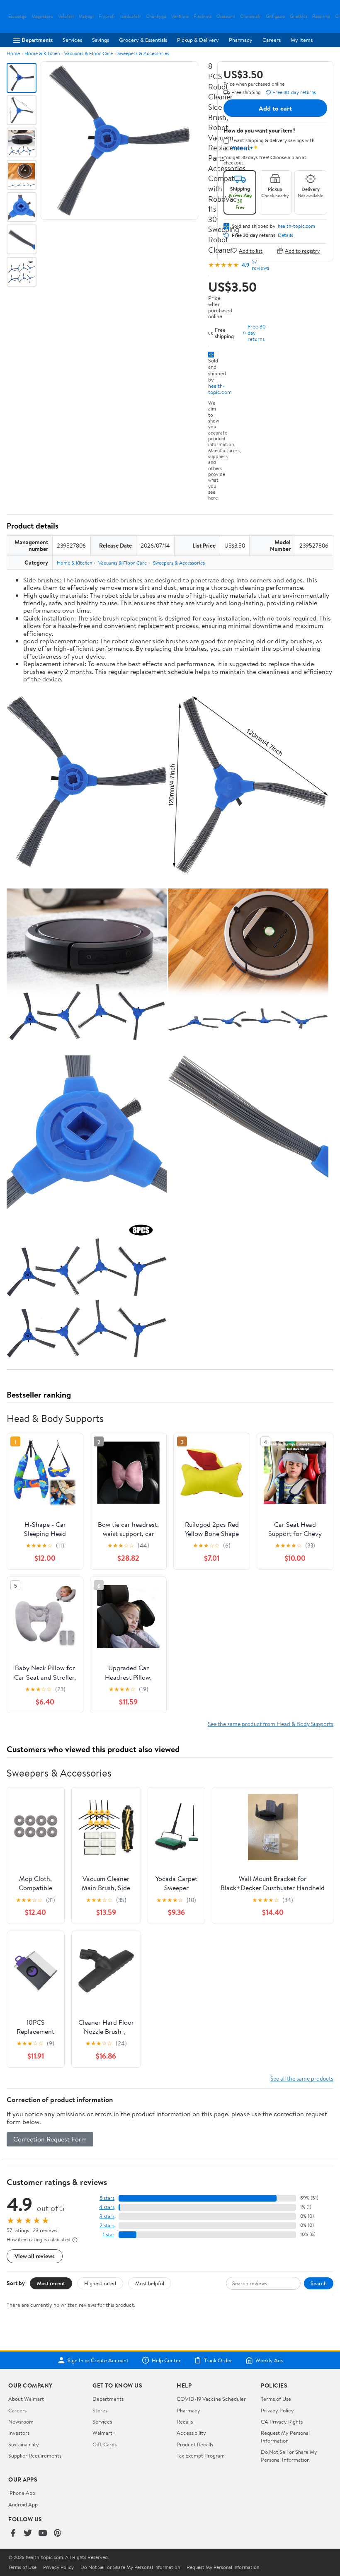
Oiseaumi (226, 16)
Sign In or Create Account (98, 2360)
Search (319, 2283)
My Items (302, 40)
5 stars (107, 2198)
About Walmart (26, 2399)
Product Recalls (195, 2444)
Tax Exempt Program (201, 2455)
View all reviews (35, 2256)
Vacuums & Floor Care (89, 53)
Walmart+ (104, 2433)
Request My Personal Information (285, 2436)
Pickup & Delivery (198, 40)
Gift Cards (104, 2444)
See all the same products (302, 2078)
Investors (19, 2433)
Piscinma (203, 16)
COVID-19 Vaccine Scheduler (211, 2399)
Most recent (51, 2283)
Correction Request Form (50, 2139)
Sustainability (24, 2444)
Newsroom (21, 2421)
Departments (37, 40)
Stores (100, 2410)
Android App (23, 2504)
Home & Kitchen (42, 53)
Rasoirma (321, 16)
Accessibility (191, 2433)
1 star (109, 2234)
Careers (272, 40)
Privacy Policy (277, 2410)
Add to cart (275, 108)
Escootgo (17, 16)
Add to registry (302, 250)
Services (72, 40)
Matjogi (86, 16)
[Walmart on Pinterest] (58, 2534)
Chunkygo (156, 16)
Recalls (185, 2421)
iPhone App (22, 2493)
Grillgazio (275, 16)
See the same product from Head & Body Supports (271, 1724)
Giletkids (299, 16)
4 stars (107, 2207)
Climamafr (250, 16)
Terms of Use (276, 2399)
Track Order (218, 2360)
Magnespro (42, 16)
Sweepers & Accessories (143, 53)
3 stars (107, 2216)
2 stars (107, 2225)
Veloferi (66, 16)
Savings (101, 40)
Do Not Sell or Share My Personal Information (289, 2455)
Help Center (166, 2360)
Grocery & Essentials (143, 40)
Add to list (251, 250)
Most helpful (150, 2283)
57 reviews (260, 265)
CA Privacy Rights (282, 2421)
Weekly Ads (269, 2360)
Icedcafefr (131, 16)
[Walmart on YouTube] (43, 2534)
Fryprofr (107, 16)
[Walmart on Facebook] (13, 2534)
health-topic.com (220, 389)
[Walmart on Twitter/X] (28, 2534)
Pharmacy (241, 40)
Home (13, 53)
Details (285, 235)
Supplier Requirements (35, 2455)
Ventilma (180, 16)
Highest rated (100, 2283)
